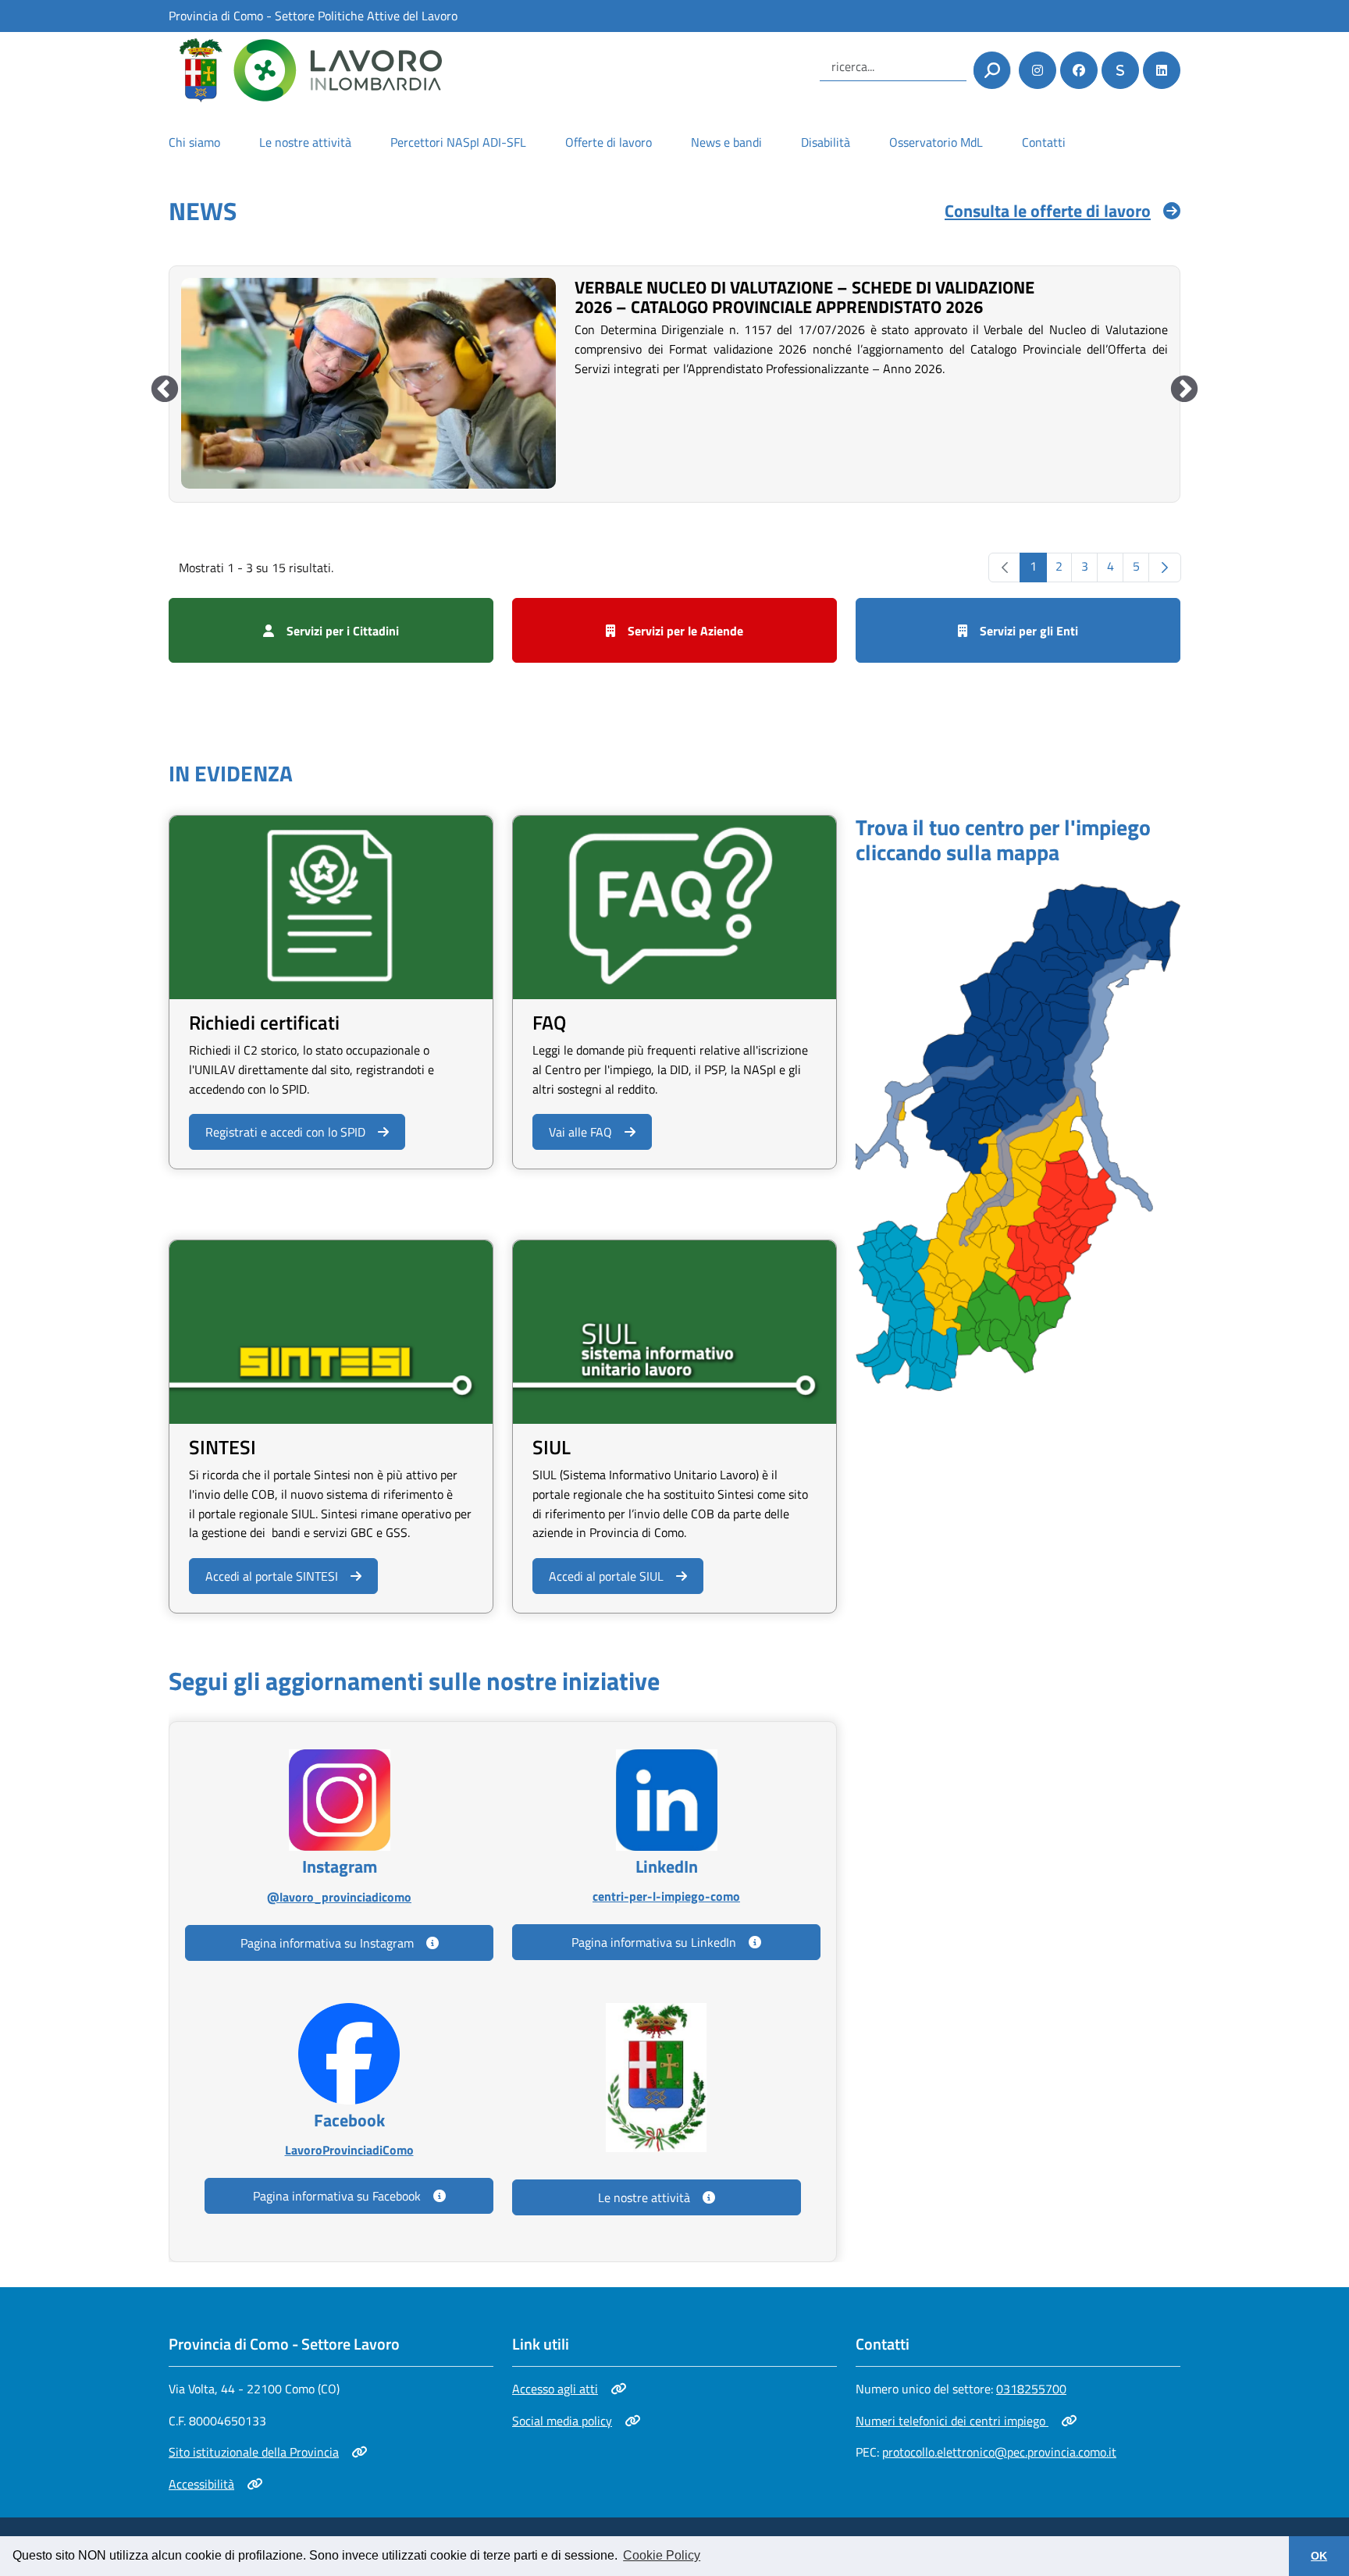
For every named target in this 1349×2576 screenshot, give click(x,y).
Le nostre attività (305, 142)
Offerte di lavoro (609, 142)
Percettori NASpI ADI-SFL (458, 142)
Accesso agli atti (567, 2389)
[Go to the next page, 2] (1165, 568)
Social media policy (567, 2421)
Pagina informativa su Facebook (337, 2196)
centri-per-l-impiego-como (666, 1896)
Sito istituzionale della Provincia (254, 2452)
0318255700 (1031, 2389)
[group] (674, 382)
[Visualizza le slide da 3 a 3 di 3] (165, 390)
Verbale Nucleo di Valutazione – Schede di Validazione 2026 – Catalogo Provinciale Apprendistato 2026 (804, 297)
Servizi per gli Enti (1029, 631)
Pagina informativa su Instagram (327, 1943)
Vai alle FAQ (580, 1132)
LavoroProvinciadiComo (349, 2149)
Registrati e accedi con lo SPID (285, 1131)
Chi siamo (194, 142)
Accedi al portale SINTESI (271, 1576)
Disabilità (826, 142)
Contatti (1044, 142)
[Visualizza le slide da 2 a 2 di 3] (1184, 390)
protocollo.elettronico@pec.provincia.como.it (999, 2452)
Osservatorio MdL (936, 142)
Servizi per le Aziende (685, 631)
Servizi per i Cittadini (343, 631)
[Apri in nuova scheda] (1018, 1136)
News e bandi (726, 142)
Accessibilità (215, 2484)
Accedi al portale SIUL (606, 1576)
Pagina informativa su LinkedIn (654, 1942)
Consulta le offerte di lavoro (1048, 211)
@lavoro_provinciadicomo (339, 1896)
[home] (305, 70)
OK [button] (1319, 2556)
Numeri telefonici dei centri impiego (952, 2421)
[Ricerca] (992, 70)
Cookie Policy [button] (662, 2555)
